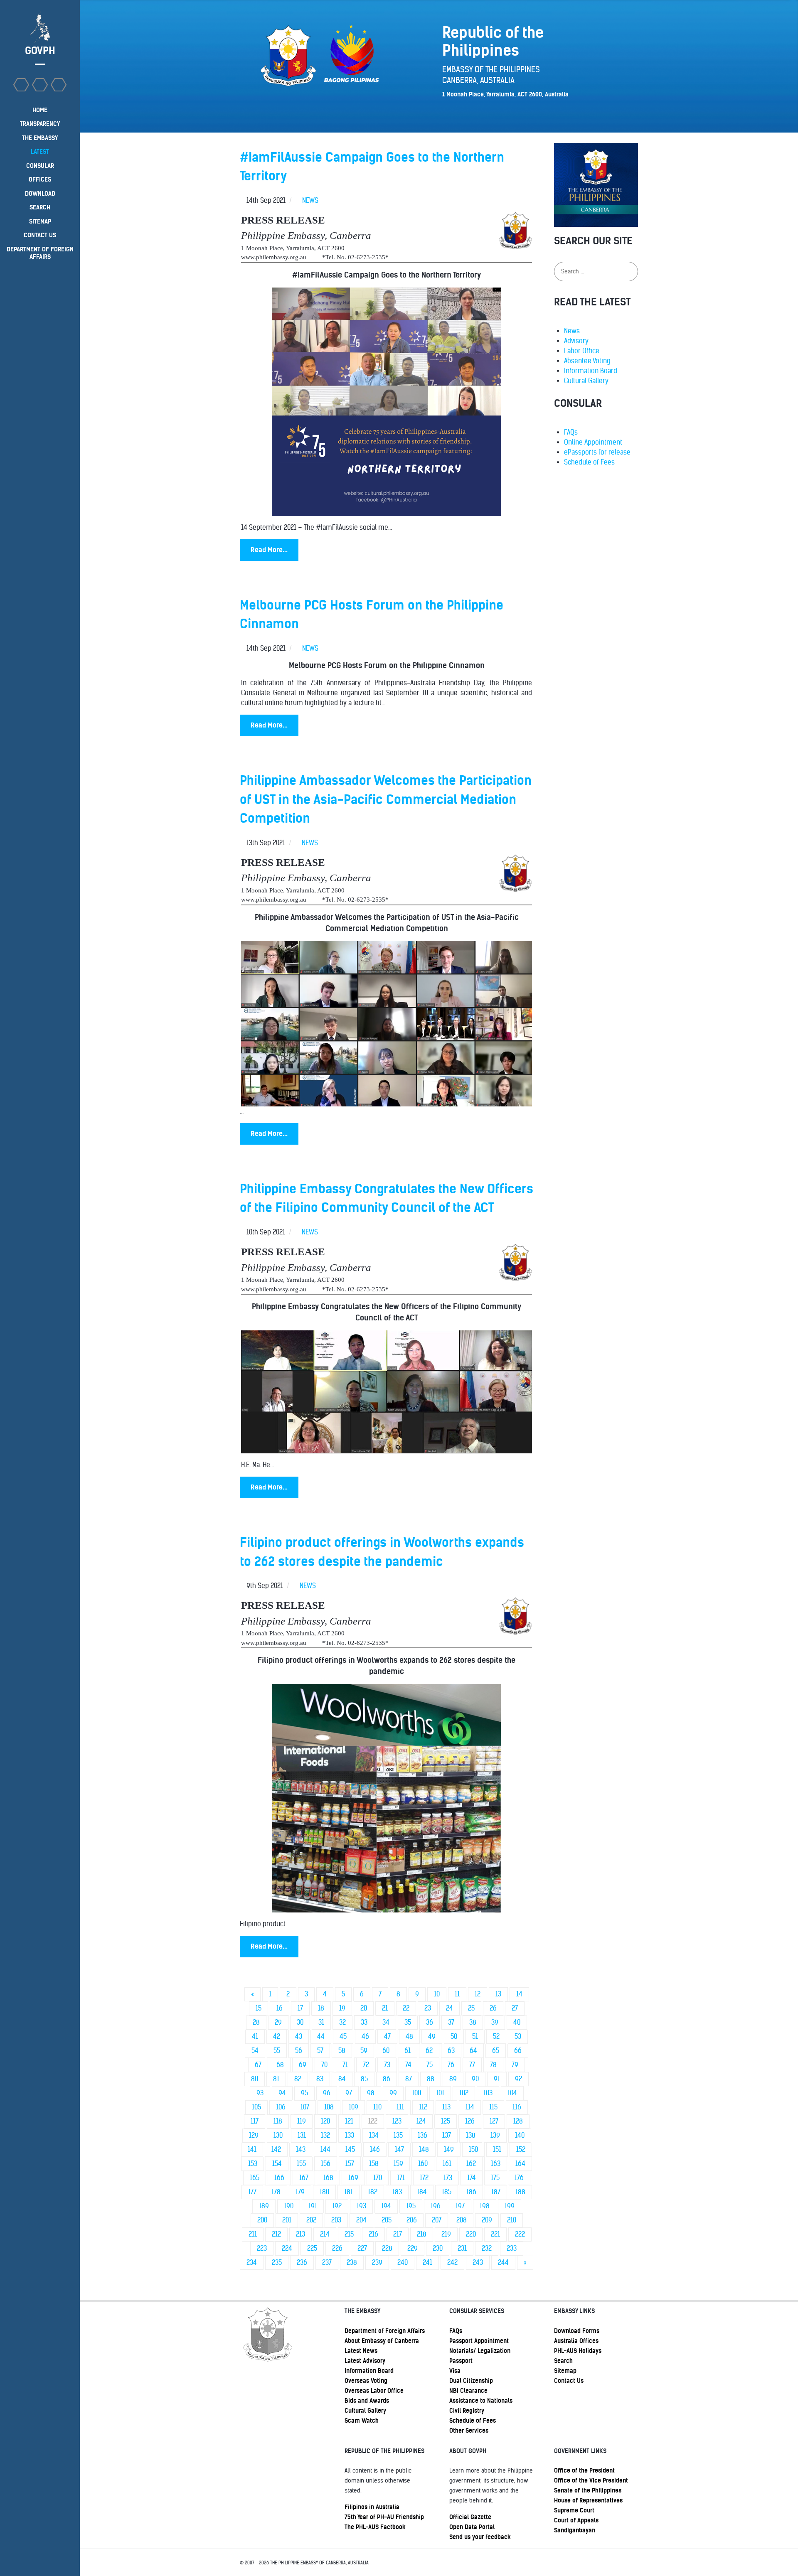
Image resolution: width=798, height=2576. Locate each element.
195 (411, 2206)
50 (454, 2036)
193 (361, 2206)
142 (276, 2150)
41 (255, 2036)
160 (423, 2164)
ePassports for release (597, 452)
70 (324, 2065)
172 (424, 2178)
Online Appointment (593, 442)
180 (324, 2192)
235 (277, 2263)
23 (428, 2008)
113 (446, 2107)
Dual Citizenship (471, 2381)
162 (471, 2164)
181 (349, 2192)
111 (400, 2107)
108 (329, 2107)
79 (515, 2065)
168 (328, 2178)
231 (462, 2248)
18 (321, 2008)
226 (337, 2248)
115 (493, 2107)
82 (298, 2079)
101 (440, 2093)
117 (255, 2121)
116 (517, 2107)
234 (252, 2263)
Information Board (591, 371)
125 (446, 2121)
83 (320, 2079)
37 (451, 2022)
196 (436, 2206)
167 (304, 2178)
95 (304, 2093)
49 (432, 2036)
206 (412, 2220)
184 (422, 2192)
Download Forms (577, 2331)
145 (350, 2150)
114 (470, 2107)
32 (342, 2022)
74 (408, 2065)
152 (521, 2150)
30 (300, 2022)
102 (464, 2093)
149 (449, 2150)
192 (337, 2206)
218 (422, 2234)
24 (449, 2008)
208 (462, 2220)
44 (321, 2036)
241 (427, 2263)
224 (287, 2248)
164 (520, 2164)
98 (371, 2093)
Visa (455, 2371)
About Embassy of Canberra (382, 2341)
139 (495, 2135)
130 (278, 2135)
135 (398, 2135)
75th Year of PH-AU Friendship (384, 2517)
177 (252, 2192)
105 (256, 2107)
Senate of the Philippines (588, 2490)
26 (493, 2008)
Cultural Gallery (586, 381)
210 (512, 2220)
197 (460, 2206)
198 (485, 2206)
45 (343, 2036)
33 (364, 2022)
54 (255, 2051)
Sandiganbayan (575, 2530)
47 (387, 2036)
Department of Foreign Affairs (385, 2331)
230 (438, 2248)
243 (478, 2263)
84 (342, 2079)
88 (431, 2079)
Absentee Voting (587, 361)
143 (301, 2150)
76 (451, 2065)
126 (470, 2121)
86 (387, 2079)
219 (446, 2234)
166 (279, 2178)
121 (349, 2121)
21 (385, 2008)
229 (413, 2248)
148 (424, 2150)
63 (451, 2051)
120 (325, 2121)
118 (278, 2121)
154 (277, 2164)
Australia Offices (576, 2341)
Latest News (361, 2351)
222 (520, 2234)
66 (518, 2051)
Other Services (469, 2431)
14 (519, 1994)
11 (457, 1994)
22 (406, 2008)
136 (422, 2135)
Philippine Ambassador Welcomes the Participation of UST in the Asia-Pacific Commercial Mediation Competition (386, 799)
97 (349, 2093)
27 (515, 2008)
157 (350, 2164)
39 (495, 2022)
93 (260, 2093)
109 (353, 2107)
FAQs (571, 432)
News (572, 331)
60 (386, 2051)
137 (447, 2135)
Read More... (269, 550)
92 (518, 2079)
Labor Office (582, 351)
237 (327, 2263)
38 (473, 2022)
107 (305, 2107)
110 (377, 2107)
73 (387, 2065)
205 (387, 2220)
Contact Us (569, 2381)
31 (321, 2022)
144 (325, 2150)
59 (364, 2051)
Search (563, 2361)
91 (497, 2079)
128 (518, 2121)
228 (387, 2248)
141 (252, 2150)
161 (447, 2164)
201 (287, 2220)
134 (374, 2135)
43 (299, 2036)
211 (253, 2234)
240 (403, 2263)
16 (280, 2008)
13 (498, 1994)
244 (503, 2263)
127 (494, 2121)
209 (487, 2220)
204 (361, 2220)
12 (478, 1994)
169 (353, 2178)
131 (302, 2135)
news (310, 200)
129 (254, 2135)
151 (497, 2150)
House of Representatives (588, 2500)
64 (473, 2051)
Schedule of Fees (589, 462)
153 (253, 2164)
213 (300, 2234)
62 (429, 2051)
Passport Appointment (479, 2341)
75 (430, 2065)
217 (398, 2234)
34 (386, 2022)
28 (256, 2022)
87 (409, 2079)
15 (259, 2008)
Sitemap (565, 2371)
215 (349, 2234)
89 (453, 2079)
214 (325, 2234)
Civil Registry (467, 2411)
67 (258, 2065)
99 (393, 2093)
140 (520, 2135)
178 (276, 2192)
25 (471, 2008)
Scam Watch (362, 2421)
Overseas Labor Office (374, 2391)
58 (342, 2051)
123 (397, 2121)
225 (312, 2248)
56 (299, 2051)
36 (430, 2022)
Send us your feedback (480, 2537)
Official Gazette (470, 2517)
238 (352, 2263)
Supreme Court (574, 2510)
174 (472, 2178)
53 (518, 2036)
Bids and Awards (367, 2401)
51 (475, 2036)
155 (301, 2164)
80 (255, 2079)
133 (350, 2135)
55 (277, 2051)
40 (517, 2022)
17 (300, 2008)
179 (300, 2192)
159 (398, 2164)
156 (326, 2164)
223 (262, 2248)
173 (448, 2178)
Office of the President (584, 2470)
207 (437, 2220)
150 (473, 2150)
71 (345, 2065)
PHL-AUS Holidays (578, 2351)
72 (366, 2065)
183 (397, 2192)
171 (401, 2178)
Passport (461, 2361)
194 (386, 2206)
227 (362, 2248)
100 (416, 2093)
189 (264, 2206)
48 (409, 2036)
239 (377, 2263)
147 (399, 2150)
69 (303, 2065)
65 (496, 2051)
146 (375, 2150)
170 (378, 2178)
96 (327, 2093)
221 (495, 2234)
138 (471, 2135)
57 (320, 2051)
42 (277, 2036)
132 (325, 2135)
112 (423, 2107)
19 (342, 2008)
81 (276, 2079)
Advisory (576, 341)
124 (421, 2121)
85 (364, 2079)
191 (313, 2206)
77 (472, 2065)
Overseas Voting (366, 2381)
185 (447, 2192)
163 (496, 2164)
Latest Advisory (365, 2361)
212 (276, 2234)
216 (373, 2234)
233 (512, 2248)
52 (496, 2036)
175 (495, 2178)
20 (364, 2008)
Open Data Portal (472, 2527)
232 (487, 2248)
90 (475, 2079)
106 (281, 2107)
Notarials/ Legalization (480, 2351)
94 (282, 2093)
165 (255, 2178)
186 (471, 2192)
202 (311, 2220)
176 (519, 2178)
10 (437, 1994)
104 (512, 2093)
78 (493, 2065)
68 (280, 2065)
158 (374, 2164)
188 (520, 2192)
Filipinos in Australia (372, 2507)
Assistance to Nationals (481, 2401)
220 (471, 2234)
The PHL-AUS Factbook (375, 2527)
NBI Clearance (468, 2391)
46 (365, 2036)
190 (289, 2206)
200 (262, 2220)
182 (373, 2192)
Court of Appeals (576, 2520)
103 (488, 2093)
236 (302, 2263)
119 (302, 2121)
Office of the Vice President (591, 2480)
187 (496, 2192)
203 (336, 2220)
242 (452, 2263)
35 (408, 2022)
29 (278, 2022)
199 (510, 2206)
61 (408, 2051)
